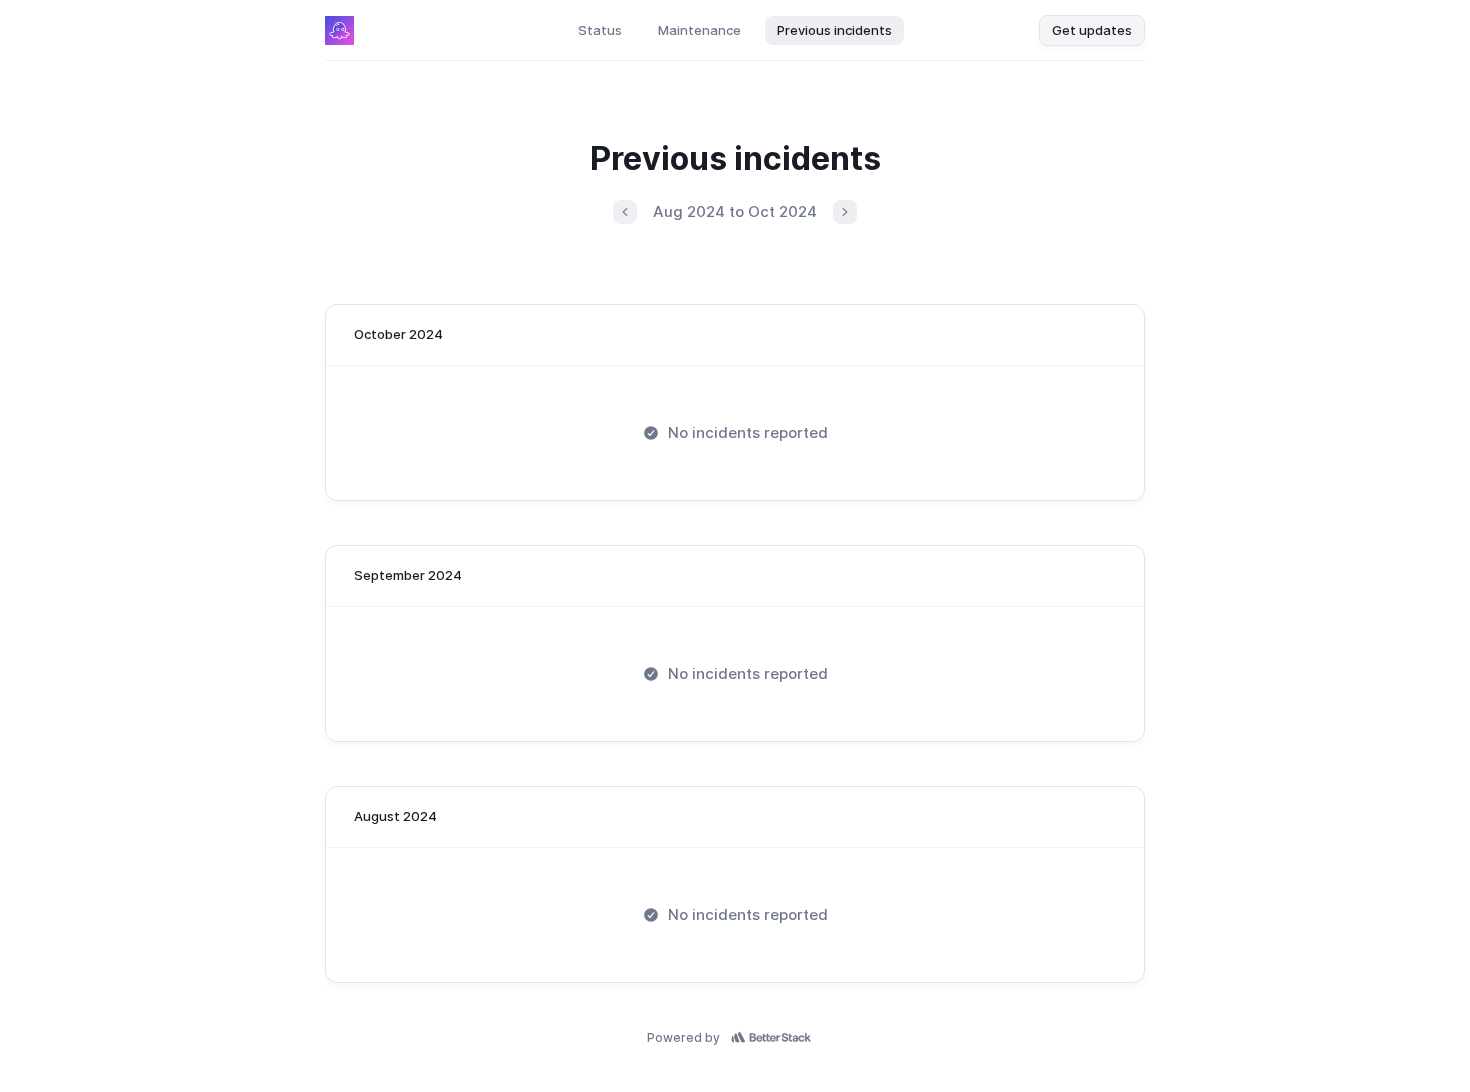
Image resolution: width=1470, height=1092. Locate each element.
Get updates (1092, 30)
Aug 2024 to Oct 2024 (735, 211)
